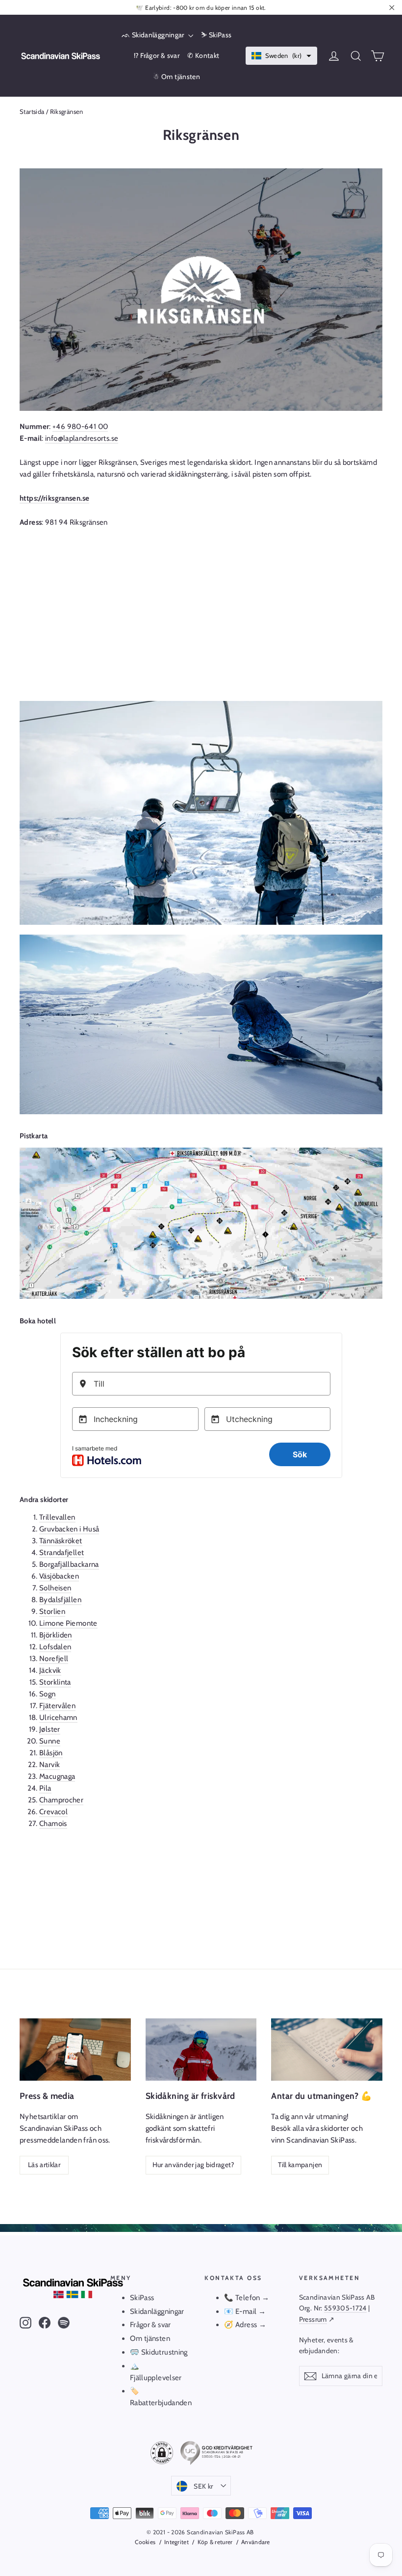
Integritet (176, 2542)
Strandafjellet (62, 1553)
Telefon (248, 2298)
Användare (256, 2542)
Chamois (53, 1824)
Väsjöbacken (59, 1576)
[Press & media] (75, 2050)
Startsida (32, 111)
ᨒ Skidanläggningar (154, 35)
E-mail (246, 2311)
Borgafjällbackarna (69, 1564)
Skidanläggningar (157, 2311)
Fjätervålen (57, 1706)
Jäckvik (50, 1670)
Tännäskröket (61, 1541)
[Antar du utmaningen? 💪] (327, 2050)
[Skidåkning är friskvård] (201, 2050)
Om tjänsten (150, 2338)
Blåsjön (51, 1753)
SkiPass (142, 2298)
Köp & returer (215, 2542)
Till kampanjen (300, 2165)
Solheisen (55, 1588)
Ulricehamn (58, 1717)
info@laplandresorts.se (82, 438)
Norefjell (54, 1659)
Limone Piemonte (68, 1623)
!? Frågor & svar (157, 55)
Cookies (145, 2542)
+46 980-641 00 (80, 427)
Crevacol (53, 1812)
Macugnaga (57, 1776)
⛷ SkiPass (216, 35)
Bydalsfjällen (60, 1600)
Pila (45, 1788)
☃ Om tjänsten (176, 77)
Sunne (50, 1741)
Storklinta (55, 1682)
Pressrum (313, 2319)
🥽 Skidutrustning (159, 2352)
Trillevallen (57, 1517)
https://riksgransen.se (54, 498)
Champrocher (61, 1800)
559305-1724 (345, 2308)
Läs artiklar (44, 2165)
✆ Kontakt (203, 55)
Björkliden (56, 1635)
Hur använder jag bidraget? (193, 2165)
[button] (282, 56)
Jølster (50, 1729)
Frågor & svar (151, 2325)
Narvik (50, 1765)
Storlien (52, 1611)
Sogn (48, 1694)
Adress (247, 2325)
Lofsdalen (55, 1647)
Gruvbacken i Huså (69, 1529)
